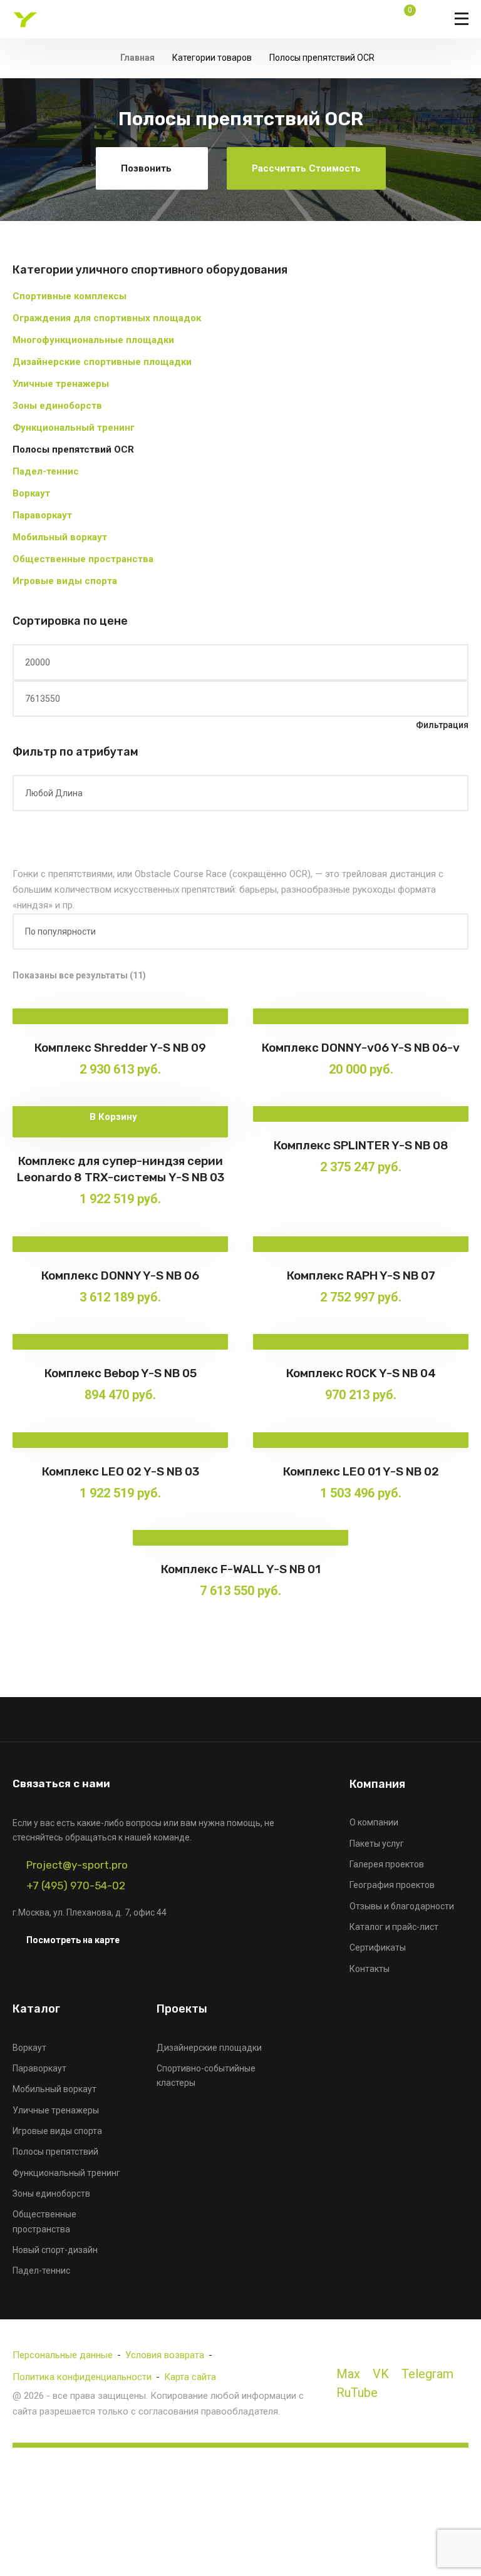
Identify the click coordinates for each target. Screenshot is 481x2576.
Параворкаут (42, 515)
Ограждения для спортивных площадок (107, 318)
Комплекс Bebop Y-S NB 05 (121, 1373)
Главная (137, 58)
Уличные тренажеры (61, 384)
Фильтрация (442, 725)
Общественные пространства (83, 559)
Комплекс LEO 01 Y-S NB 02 (361, 1471)
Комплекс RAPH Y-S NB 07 (361, 1275)
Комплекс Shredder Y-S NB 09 (120, 1048)
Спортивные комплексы (70, 296)
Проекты (182, 2009)
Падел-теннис (46, 471)
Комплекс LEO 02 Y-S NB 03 (121, 1471)
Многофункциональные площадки (93, 340)
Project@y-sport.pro (77, 1865)
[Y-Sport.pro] (25, 19)
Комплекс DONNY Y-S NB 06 (120, 1275)
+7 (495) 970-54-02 (76, 1886)
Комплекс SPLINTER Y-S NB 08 (361, 1145)
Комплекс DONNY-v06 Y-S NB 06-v (361, 1048)
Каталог (36, 2009)
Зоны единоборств (57, 406)
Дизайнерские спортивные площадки (102, 362)
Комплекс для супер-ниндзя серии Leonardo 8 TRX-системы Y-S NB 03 (121, 1169)
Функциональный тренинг (74, 428)
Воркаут (31, 493)
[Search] (376, 19)
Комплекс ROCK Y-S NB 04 (361, 1373)
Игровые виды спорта (65, 581)
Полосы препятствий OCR (73, 449)
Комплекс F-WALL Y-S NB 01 (241, 1569)
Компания (377, 1784)
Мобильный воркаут (60, 537)
